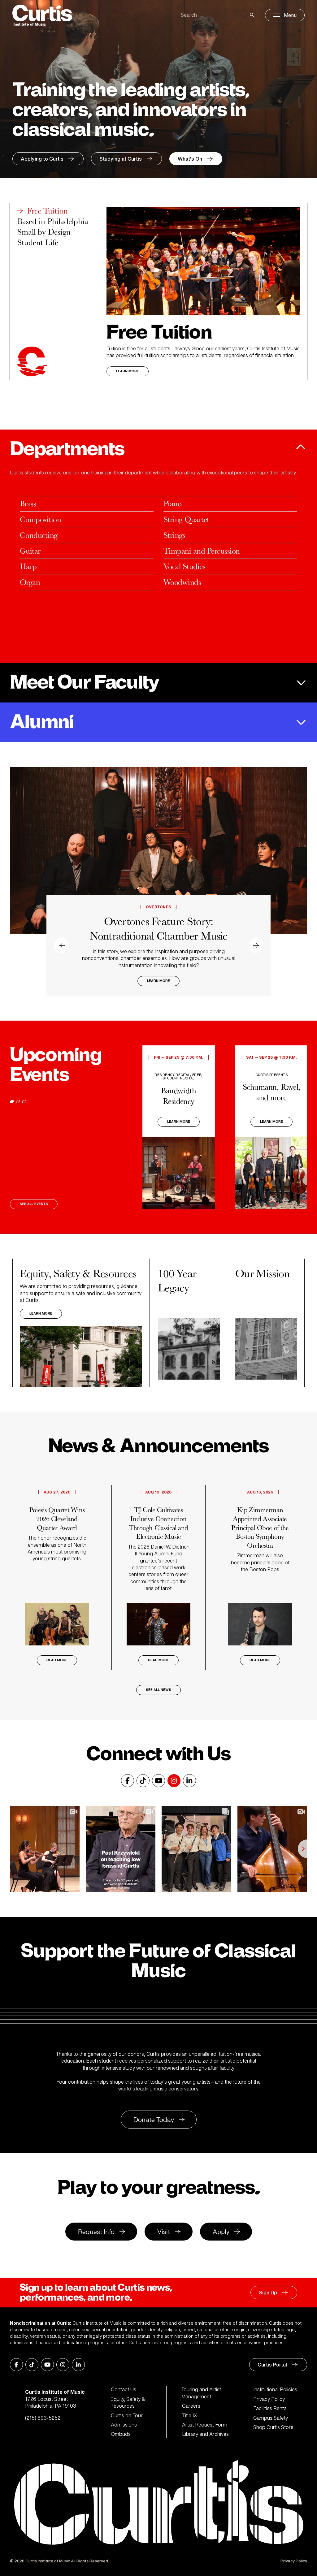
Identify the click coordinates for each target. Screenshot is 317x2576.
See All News (158, 1690)
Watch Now (159, 981)
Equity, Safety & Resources (128, 2403)
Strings (174, 535)
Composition (40, 519)
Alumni (42, 722)
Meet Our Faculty (85, 683)
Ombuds (121, 2434)
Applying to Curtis (42, 159)
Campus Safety (271, 2418)
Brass (28, 503)
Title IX (190, 2415)
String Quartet (186, 519)
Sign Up (268, 2293)
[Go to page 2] (18, 1102)
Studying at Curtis (121, 159)
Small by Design (44, 232)
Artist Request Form (205, 2425)
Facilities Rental (270, 2408)
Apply (221, 2232)
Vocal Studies (184, 566)
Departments (67, 449)
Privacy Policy (269, 2399)
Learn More (128, 371)
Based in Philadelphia (53, 221)
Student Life (38, 242)
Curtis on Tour (127, 2415)
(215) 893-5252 (43, 2418)
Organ (30, 582)
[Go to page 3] (24, 1102)
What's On (190, 159)
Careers (191, 2406)
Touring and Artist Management (202, 2393)
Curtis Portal (272, 2365)
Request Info (96, 2232)
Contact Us (124, 2389)
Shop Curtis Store (273, 2427)
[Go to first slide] (297, 881)
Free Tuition (48, 211)
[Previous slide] (20, 881)
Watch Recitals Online (158, 943)
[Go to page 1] (12, 1102)
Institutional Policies (275, 2389)
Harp (28, 566)
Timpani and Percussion (202, 551)
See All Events (34, 1204)
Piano (172, 503)
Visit (164, 2232)
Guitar (30, 551)
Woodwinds (182, 582)
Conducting (39, 535)
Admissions (124, 2425)
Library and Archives (205, 2434)
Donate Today (154, 2120)
